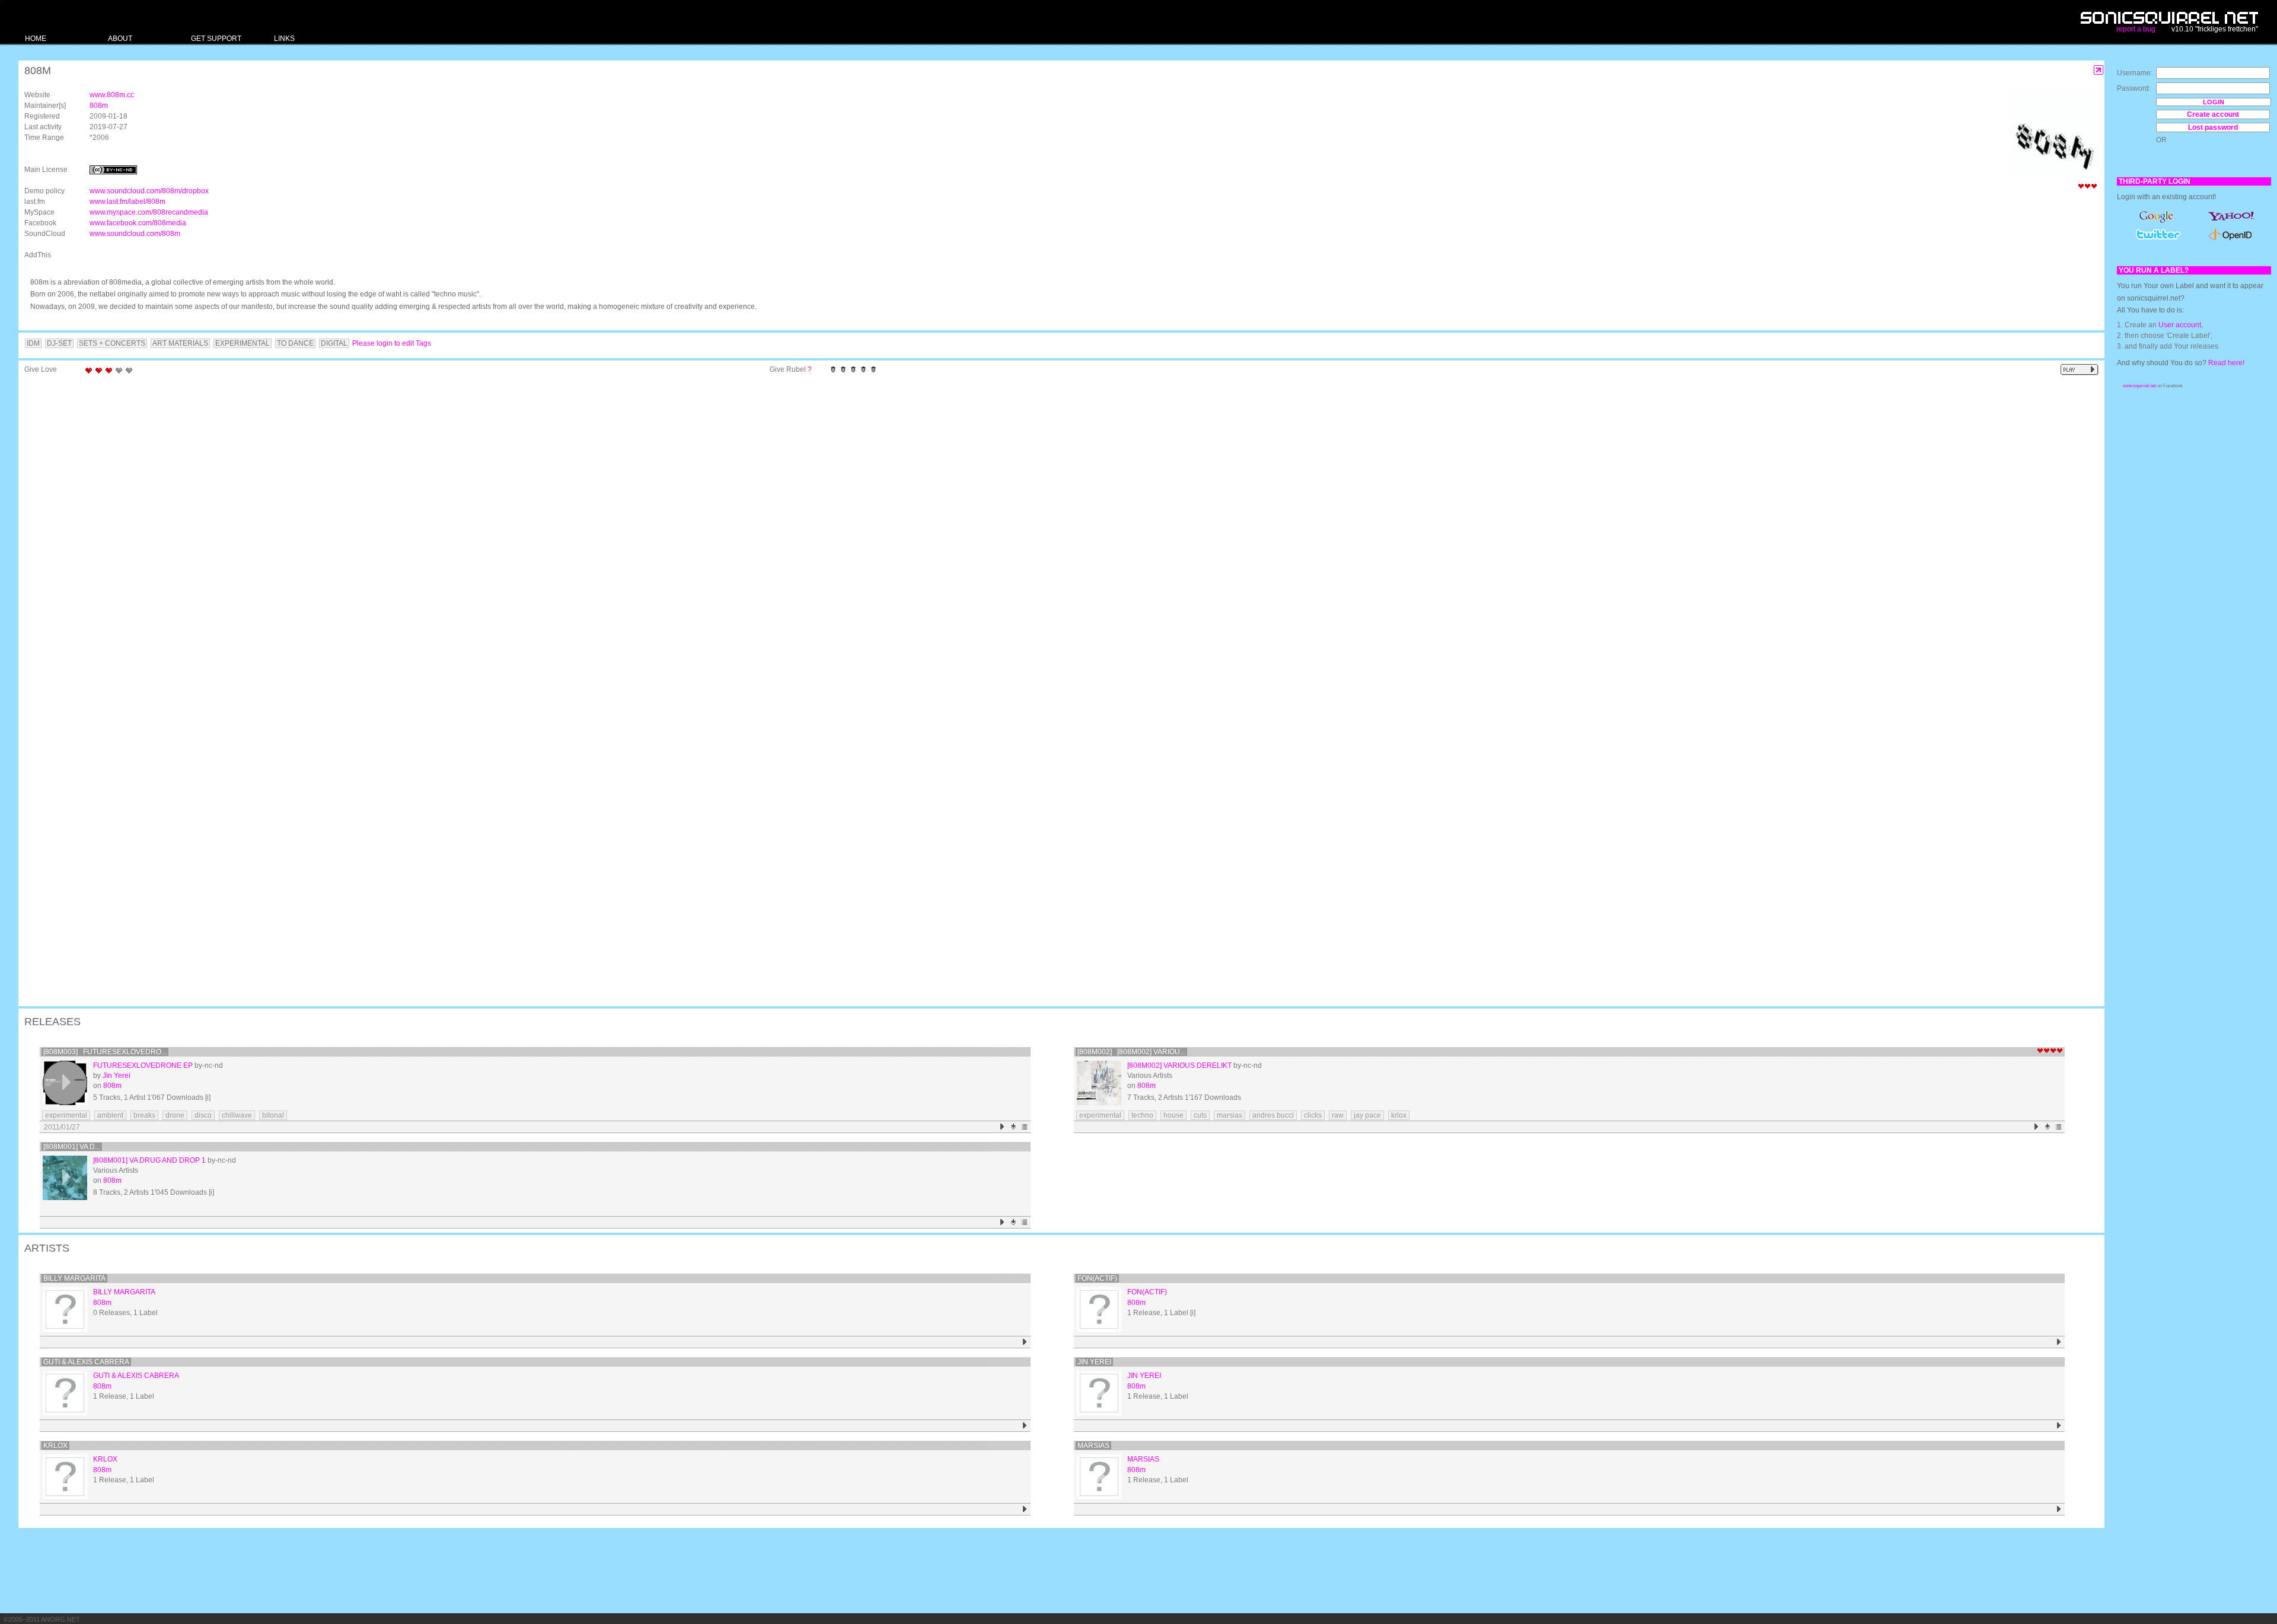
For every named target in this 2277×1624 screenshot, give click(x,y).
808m (99, 106)
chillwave (237, 1115)
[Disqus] (1055, 534)
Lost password (2213, 127)
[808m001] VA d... (72, 1147)
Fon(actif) (1097, 1278)
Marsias (1093, 1446)
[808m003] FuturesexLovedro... (105, 1052)
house (1173, 1115)
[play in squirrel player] (65, 1083)
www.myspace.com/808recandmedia (149, 212)
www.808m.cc (112, 95)
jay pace (1367, 1115)
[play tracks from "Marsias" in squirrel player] (2059, 1509)
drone (175, 1115)
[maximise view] (2099, 70)
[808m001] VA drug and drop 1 (149, 1160)
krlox (1399, 1115)
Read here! (2226, 363)
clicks (1313, 1115)
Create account (2213, 114)
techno (1142, 1115)
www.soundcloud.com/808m (135, 234)
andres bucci (1273, 1115)
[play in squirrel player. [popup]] (2080, 370)
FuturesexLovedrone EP (143, 1065)
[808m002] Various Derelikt (1179, 1065)
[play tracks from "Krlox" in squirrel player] (1025, 1509)
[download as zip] (1014, 1127)
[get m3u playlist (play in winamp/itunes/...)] (1025, 1127)
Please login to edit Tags (392, 343)
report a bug (2136, 29)
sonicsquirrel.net (2139, 386)
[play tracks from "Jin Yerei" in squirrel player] (2059, 1426)
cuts (1200, 1115)
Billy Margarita (74, 1278)
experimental (66, 1115)
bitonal (273, 1115)
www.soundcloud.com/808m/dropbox (149, 191)
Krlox (55, 1446)
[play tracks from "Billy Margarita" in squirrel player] (1025, 1342)
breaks (144, 1115)
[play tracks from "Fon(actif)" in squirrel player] (2059, 1342)
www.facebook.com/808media (138, 223)
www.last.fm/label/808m (127, 202)
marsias (1230, 1115)
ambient (110, 1115)
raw (1338, 1115)
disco (203, 1115)
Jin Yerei (117, 1076)
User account (2180, 325)
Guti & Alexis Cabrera (86, 1362)
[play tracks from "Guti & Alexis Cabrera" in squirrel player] (1025, 1426)
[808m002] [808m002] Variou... (1131, 1052)
